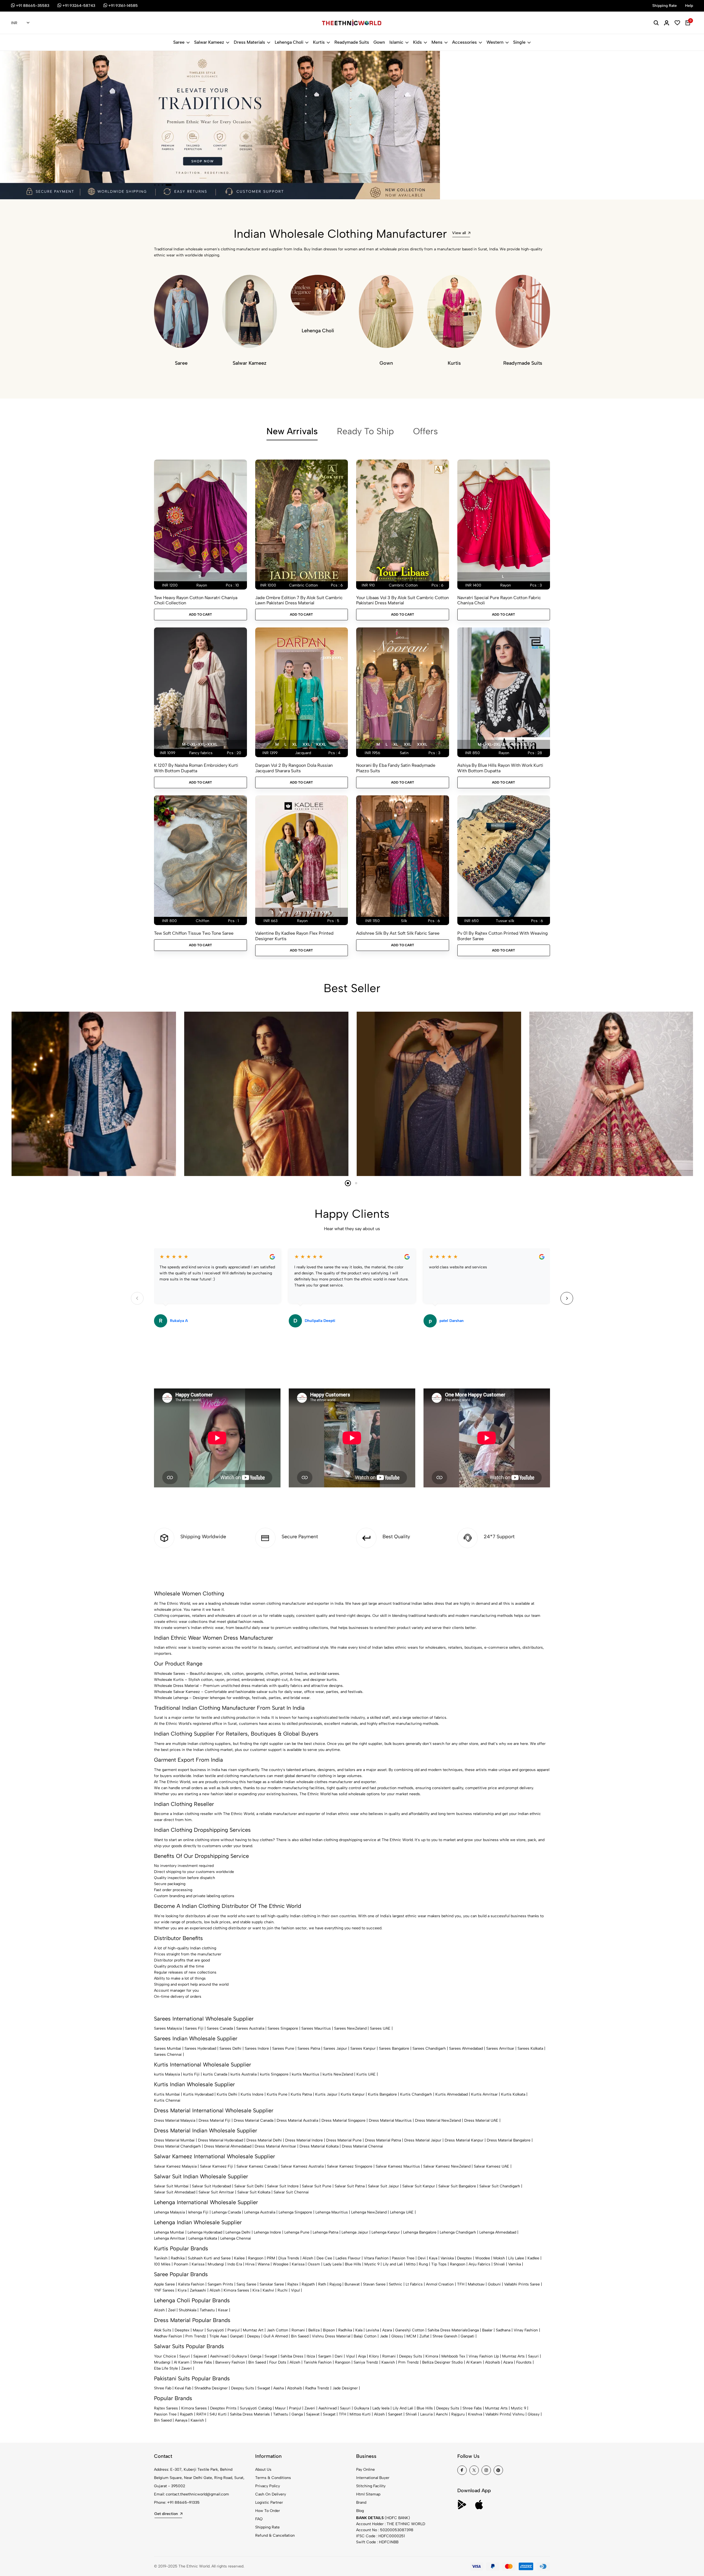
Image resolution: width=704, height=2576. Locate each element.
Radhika (178, 2258)
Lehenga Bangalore (420, 2232)
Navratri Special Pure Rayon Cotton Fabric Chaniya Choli (499, 600)
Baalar (487, 2330)
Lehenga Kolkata (203, 2238)
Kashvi (268, 2290)
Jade (384, 2336)
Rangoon (256, 2258)
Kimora (432, 2356)
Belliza (314, 2330)
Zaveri (187, 2368)
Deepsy (254, 2336)
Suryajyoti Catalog (256, 2408)
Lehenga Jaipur (355, 2232)
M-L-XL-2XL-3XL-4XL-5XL (503, 744)
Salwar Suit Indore (283, 2186)
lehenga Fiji (198, 2212)
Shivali (499, 2264)
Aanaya (181, 2420)
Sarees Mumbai (168, 2048)
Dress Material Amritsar (275, 2146)
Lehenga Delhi (238, 2232)
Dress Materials (249, 42)
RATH (201, 2414)
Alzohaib (493, 2362)
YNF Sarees (164, 2290)
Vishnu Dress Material (331, 2336)
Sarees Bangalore (394, 2048)
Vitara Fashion (376, 2258)
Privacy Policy (268, 2486)
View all (459, 233)
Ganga (473, 2330)
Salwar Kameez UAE (492, 2166)
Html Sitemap (368, 2494)
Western (495, 42)
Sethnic (396, 2284)
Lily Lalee (516, 2258)
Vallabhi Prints (498, 2414)
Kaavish (388, 2362)
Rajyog (335, 2284)
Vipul (295, 2290)
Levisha (372, 2330)
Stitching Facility (371, 2486)
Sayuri (185, 2356)
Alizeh (308, 2258)
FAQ (259, 2519)
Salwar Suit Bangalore (457, 2186)
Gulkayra (239, 2356)
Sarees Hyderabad (200, 2048)
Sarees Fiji (194, 2028)
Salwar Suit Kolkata (254, 2192)
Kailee (239, 2258)
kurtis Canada (215, 2074)
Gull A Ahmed (276, 2336)
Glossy (397, 2336)
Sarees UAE (380, 2028)
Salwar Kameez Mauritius (398, 2166)
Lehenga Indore (267, 2232)
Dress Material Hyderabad (221, 2140)
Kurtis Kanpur (353, 2094)
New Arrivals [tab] (292, 431)
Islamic (396, 42)
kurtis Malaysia (167, 2074)
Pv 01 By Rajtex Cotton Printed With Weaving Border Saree (503, 936)
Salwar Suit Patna (350, 2186)
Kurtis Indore (252, 2094)
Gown (379, 42)
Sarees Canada (220, 2028)
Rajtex (293, 2284)
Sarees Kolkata (530, 2048)
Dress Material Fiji (215, 2120)
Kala (359, 2330)
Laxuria (426, 2414)
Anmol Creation (440, 2284)
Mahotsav (476, 2284)
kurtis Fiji (191, 2074)
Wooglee (281, 2264)
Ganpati (237, 2336)
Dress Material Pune (344, 2140)
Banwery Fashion (230, 2362)
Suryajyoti (215, 2330)
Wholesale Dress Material (176, 1686)
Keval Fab (183, 2388)
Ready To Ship (365, 431)
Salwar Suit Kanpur (419, 2186)
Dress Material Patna (383, 2140)
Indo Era (235, 2264)
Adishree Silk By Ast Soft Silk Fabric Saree (398, 933)
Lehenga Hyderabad (205, 2232)
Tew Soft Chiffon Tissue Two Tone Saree (194, 933)
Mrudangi (216, 2264)
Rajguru (458, 2414)
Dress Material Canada (254, 2120)
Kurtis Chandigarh (416, 2094)
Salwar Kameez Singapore (350, 2166)
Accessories (464, 42)
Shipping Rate (267, 2527)
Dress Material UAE (481, 2120)
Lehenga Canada (226, 2212)
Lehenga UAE (402, 2212)
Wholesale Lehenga (171, 1698)
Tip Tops (439, 2264)
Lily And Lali (403, 2408)
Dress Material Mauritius (390, 2120)
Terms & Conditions (273, 2478)
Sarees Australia (250, 2028)
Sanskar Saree (272, 2284)
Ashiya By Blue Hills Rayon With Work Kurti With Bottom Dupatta (500, 768)
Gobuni (494, 2284)
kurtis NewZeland (338, 2074)
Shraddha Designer (211, 2388)
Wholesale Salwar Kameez (177, 1692)
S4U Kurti (218, 2414)
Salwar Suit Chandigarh (500, 2186)
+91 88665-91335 (183, 2502)
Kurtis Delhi (227, 2094)
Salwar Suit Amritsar (216, 2192)
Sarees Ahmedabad (466, 2048)
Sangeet (395, 2414)
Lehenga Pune (297, 2232)
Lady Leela (332, 2264)
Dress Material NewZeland (438, 2120)
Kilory (374, 2356)
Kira (256, 2290)
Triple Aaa (218, 2336)
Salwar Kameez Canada (257, 2166)
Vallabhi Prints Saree (522, 2284)
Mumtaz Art (253, 2330)
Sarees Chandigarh (429, 2048)
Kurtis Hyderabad (198, 2094)
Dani (339, 2356)
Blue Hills (353, 2264)
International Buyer (373, 2478)
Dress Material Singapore (343, 2120)
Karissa (198, 2264)
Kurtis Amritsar (484, 2094)
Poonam (181, 2264)
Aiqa (362, 2356)
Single (519, 42)
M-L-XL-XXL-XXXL (200, 744)
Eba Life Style (166, 2368)
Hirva (250, 2264)
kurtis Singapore (274, 2074)
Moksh (499, 2258)
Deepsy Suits (411, 2356)
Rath (322, 2284)
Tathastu (207, 2310)
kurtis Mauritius (306, 2074)
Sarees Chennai (168, 2055)
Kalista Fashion (191, 2284)
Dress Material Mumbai (174, 2140)
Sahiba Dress (292, 2356)
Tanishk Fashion (318, 2362)
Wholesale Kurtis (169, 1680)
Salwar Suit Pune (317, 2186)
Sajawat (200, 2356)
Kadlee (533, 2258)
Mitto (411, 2264)
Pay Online (365, 2470)
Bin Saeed (300, 2336)
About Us (263, 2470)
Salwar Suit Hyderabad (211, 2186)
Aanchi (442, 2414)
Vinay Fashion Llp (484, 2356)
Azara (387, 2330)
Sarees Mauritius (316, 2028)
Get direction (166, 2514)
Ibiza (311, 2356)
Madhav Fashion (168, 2336)
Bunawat (352, 2284)
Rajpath (308, 2284)
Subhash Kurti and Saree (209, 2258)
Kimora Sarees (236, 2290)
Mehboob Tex (453, 2356)
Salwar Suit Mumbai (171, 2186)
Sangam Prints (220, 2284)
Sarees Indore (257, 2048)
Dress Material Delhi (264, 2140)
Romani (298, 2330)
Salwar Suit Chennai (291, 2192)
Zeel (172, 2310)
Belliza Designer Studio (442, 2362)
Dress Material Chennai (362, 2146)
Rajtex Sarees (166, 2408)
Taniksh (161, 2258)
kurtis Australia (244, 2074)
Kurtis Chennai (167, 2100)
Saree (179, 42)
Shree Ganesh (445, 2336)
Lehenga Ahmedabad (498, 2232)
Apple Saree (164, 2284)
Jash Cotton (277, 2330)
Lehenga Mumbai (169, 2232)
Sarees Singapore (283, 2028)
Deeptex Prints (223, 2408)
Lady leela (381, 2408)
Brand (361, 2502)
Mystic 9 (372, 2264)
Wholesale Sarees (170, 1674)
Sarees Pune (283, 2048)
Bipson (329, 2330)
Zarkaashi (198, 2290)
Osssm (314, 2264)
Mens (437, 42)
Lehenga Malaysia (169, 2212)
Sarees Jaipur (335, 2048)
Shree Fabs (202, 2362)
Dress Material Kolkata (319, 2146)
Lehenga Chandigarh (458, 2232)
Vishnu (518, 2414)
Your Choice (165, 2356)
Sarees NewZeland (350, 2028)
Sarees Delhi (230, 2048)
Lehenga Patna (325, 2232)
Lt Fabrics (414, 2284)
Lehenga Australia (260, 2212)
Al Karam (182, 2362)
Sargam (325, 2356)
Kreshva (475, 2414)
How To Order (268, 2511)
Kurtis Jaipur (326, 2094)
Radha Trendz (317, 2388)
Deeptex (464, 2258)
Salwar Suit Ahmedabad (175, 2192)
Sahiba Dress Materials (448, 2330)
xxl (306, 744)
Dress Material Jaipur (423, 2140)
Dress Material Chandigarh (177, 2146)
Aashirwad (219, 2356)
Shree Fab (163, 2388)
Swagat (271, 2356)
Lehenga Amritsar (170, 2238)
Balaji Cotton (365, 2336)
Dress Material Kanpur (464, 2140)
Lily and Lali (393, 2264)
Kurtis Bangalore (382, 2094)
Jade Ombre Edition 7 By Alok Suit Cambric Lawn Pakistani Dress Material (299, 600)
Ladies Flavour (348, 2258)
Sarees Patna (309, 2048)
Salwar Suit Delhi (249, 2186)
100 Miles (162, 2264)
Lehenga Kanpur (386, 2232)
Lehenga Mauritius (332, 2212)
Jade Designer (345, 2388)
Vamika (515, 2264)
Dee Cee (324, 2258)
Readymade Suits (352, 42)
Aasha (279, 2388)
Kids (417, 42)
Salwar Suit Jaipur (383, 2186)
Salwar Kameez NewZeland (447, 2166)
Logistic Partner (269, 2502)
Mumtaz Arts (513, 2356)
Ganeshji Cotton (410, 2330)
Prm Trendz (196, 2336)
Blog (360, 2511)
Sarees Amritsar (500, 2048)
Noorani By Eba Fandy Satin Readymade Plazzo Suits (396, 768)
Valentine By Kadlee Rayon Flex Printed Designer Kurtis (294, 936)
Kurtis (319, 42)
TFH (461, 2284)
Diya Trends (289, 2258)
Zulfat (424, 2336)
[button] (155, 185)
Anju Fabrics (479, 2264)
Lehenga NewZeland (369, 2212)
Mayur (198, 2330)
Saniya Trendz (366, 2362)
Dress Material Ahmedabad (228, 2146)
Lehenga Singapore (295, 2212)
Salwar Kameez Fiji (217, 2166)
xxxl (321, 744)
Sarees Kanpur (363, 2048)
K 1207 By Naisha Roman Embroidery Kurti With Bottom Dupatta (196, 768)
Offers (425, 431)
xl (294, 744)
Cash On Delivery (271, 2494)
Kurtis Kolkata (513, 2094)
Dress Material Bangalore (509, 2140)
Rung (423, 2264)
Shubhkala (188, 2310)
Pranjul (233, 2330)
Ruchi (283, 2290)
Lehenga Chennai (236, 2238)
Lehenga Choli (289, 42)
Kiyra (182, 2290)
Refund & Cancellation (275, 2535)
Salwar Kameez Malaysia (175, 2166)
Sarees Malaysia (168, 2028)
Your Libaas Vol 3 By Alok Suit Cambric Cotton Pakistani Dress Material (402, 600)
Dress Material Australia (297, 2120)
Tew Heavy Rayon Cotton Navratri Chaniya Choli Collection (196, 600)
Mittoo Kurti (360, 2414)
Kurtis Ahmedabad (452, 2094)
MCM (411, 2336)
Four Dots (278, 2362)
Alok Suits (163, 2330)
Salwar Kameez (209, 42)
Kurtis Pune (277, 2094)
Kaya (433, 2258)
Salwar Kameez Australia (302, 2166)
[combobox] (20, 23)
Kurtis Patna (301, 2094)
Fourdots (524, 2362)
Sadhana (503, 2330)
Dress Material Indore (304, 2140)
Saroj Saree (246, 2284)
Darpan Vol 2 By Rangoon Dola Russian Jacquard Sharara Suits (294, 768)
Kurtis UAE (366, 2074)
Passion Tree (403, 2258)
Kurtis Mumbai (167, 2094)
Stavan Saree (374, 2284)
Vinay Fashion (526, 2330)
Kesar (223, 2310)
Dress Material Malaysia (175, 2120)
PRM (271, 2258)
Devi (422, 2258)
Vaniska (447, 2258)
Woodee (483, 2258)
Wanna (264, 2264)
